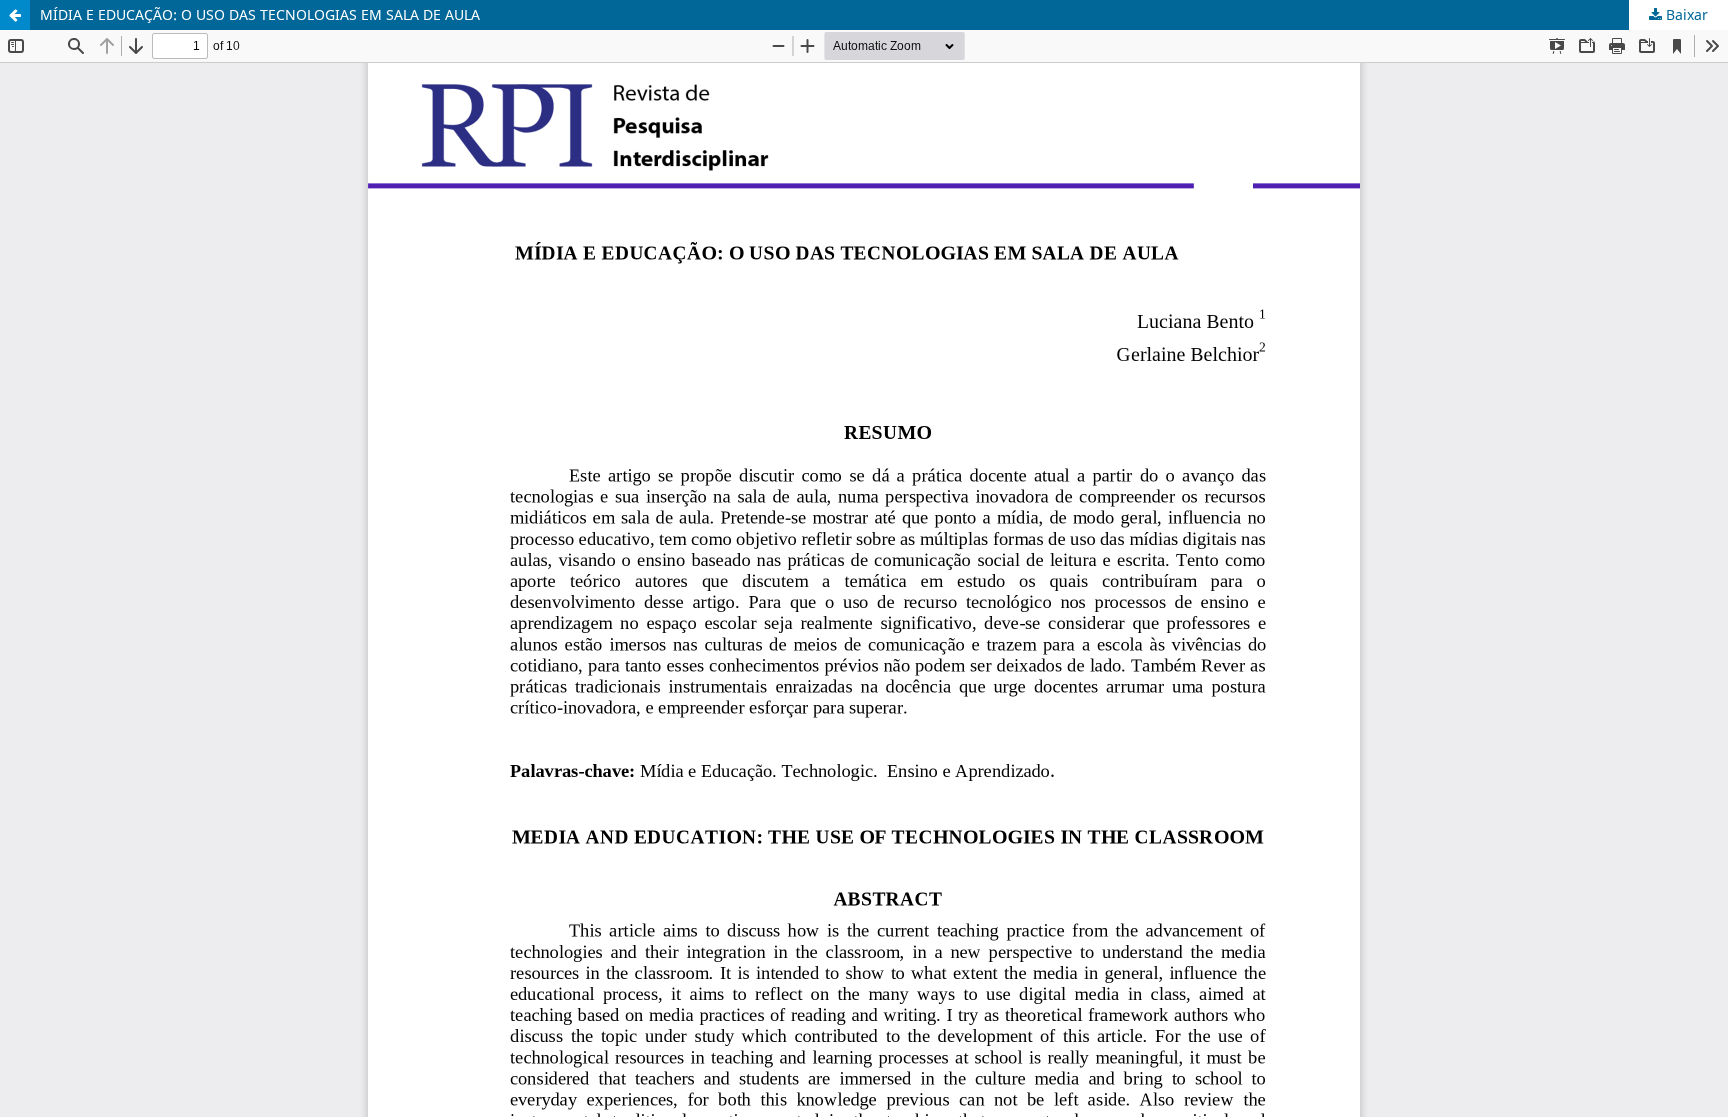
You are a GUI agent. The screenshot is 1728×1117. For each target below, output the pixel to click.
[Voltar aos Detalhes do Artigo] (15, 15)
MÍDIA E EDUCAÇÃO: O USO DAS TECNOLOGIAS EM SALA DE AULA (260, 14)
